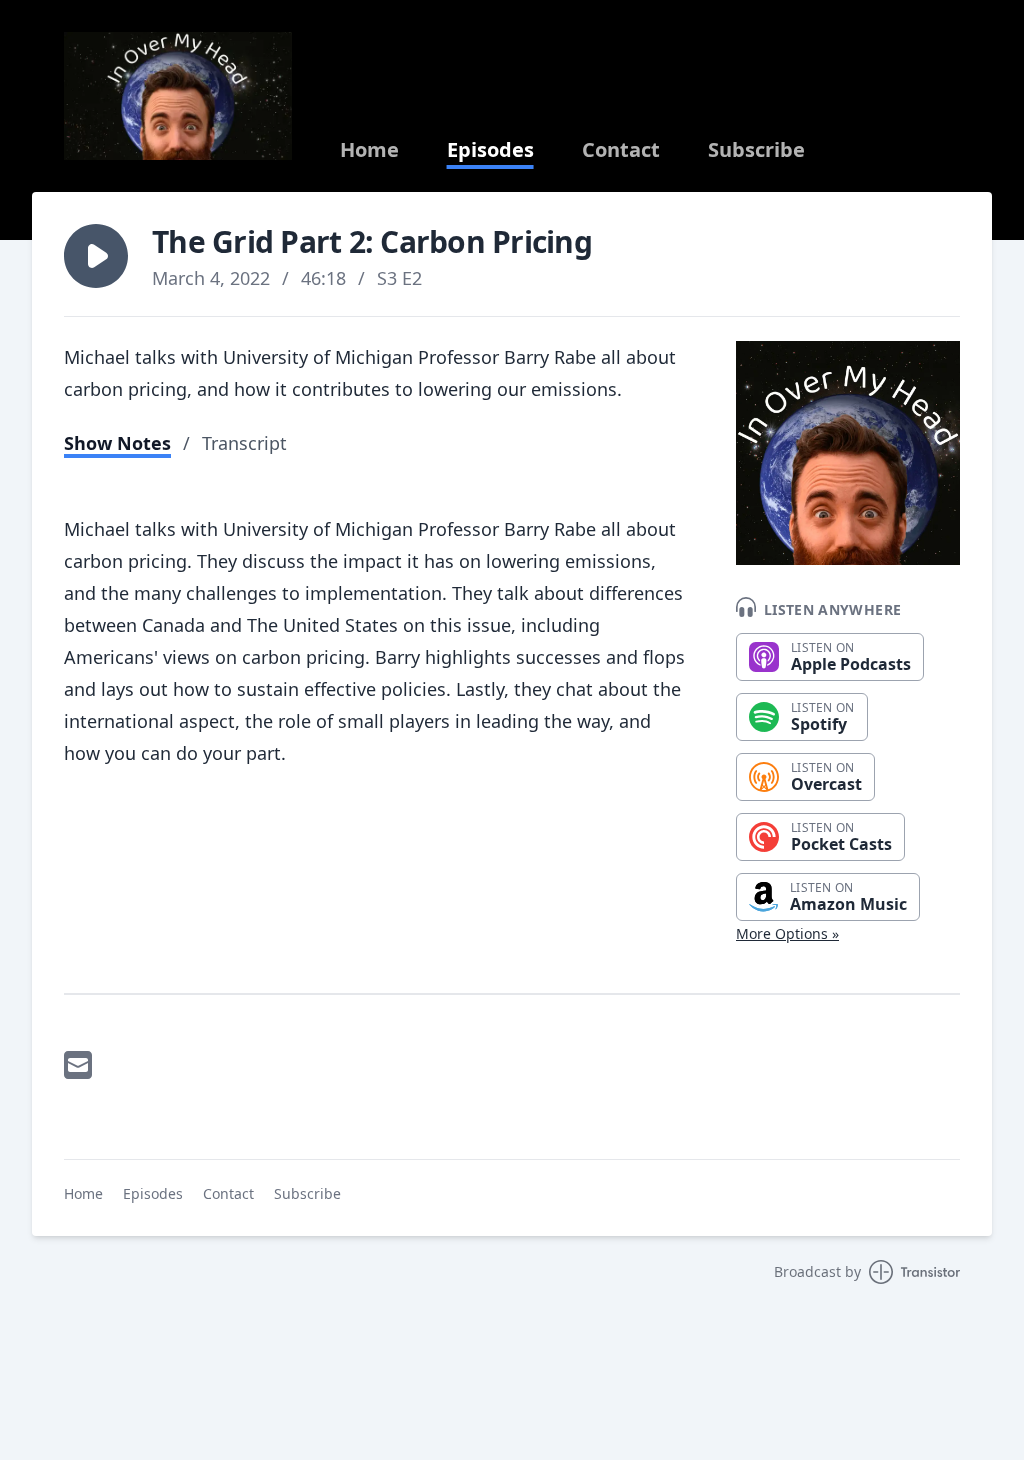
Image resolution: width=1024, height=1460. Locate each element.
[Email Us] (78, 1065)
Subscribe (756, 150)
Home (369, 150)
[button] (96, 256)
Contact (621, 150)
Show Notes (117, 443)
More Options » (787, 933)
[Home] (178, 96)
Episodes (490, 150)
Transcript (244, 443)
